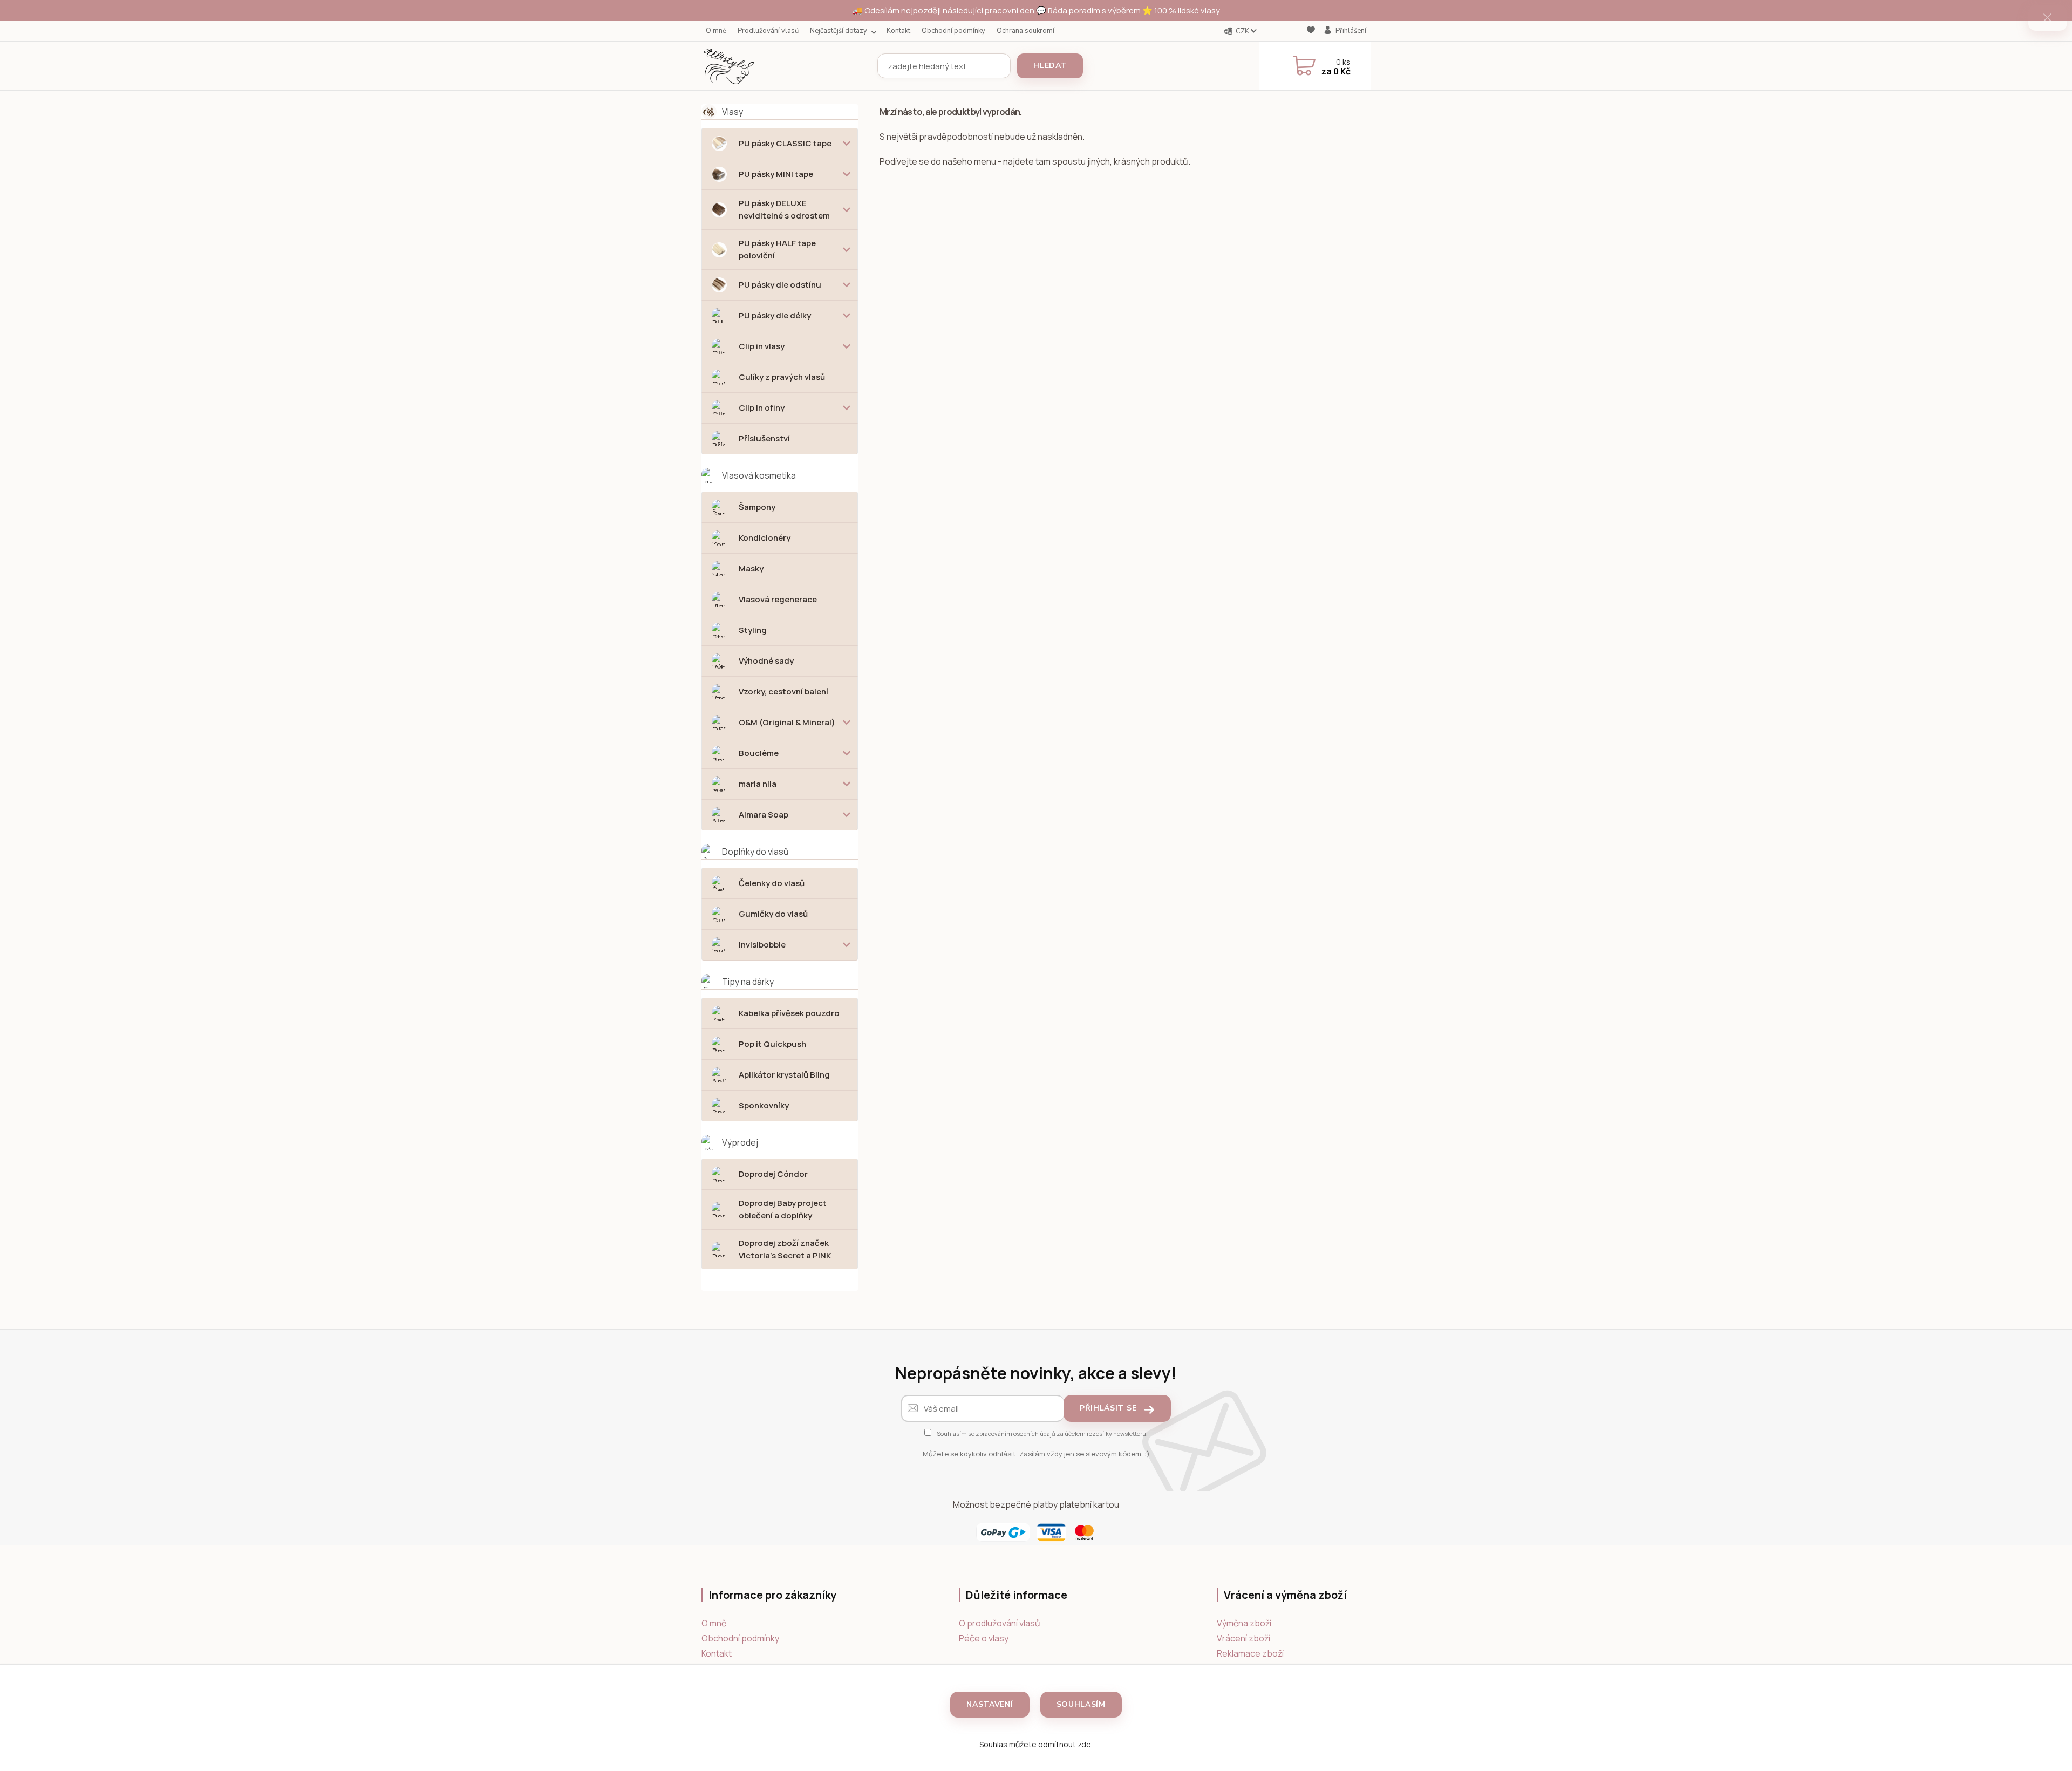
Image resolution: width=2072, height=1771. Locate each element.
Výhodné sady (766, 661)
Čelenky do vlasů (772, 883)
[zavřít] (2048, 18)
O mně (716, 31)
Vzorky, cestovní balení (783, 692)
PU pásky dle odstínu (780, 285)
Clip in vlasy (762, 346)
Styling (753, 630)
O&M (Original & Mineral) (787, 722)
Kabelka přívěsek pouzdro (789, 1013)
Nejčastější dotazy (839, 31)
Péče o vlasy (984, 1638)
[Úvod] (785, 66)
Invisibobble (762, 945)
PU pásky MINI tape (776, 174)
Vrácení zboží (1243, 1638)
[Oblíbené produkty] (1311, 32)
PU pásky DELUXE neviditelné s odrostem (784, 209)
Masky (751, 568)
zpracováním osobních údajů (1015, 1433)
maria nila (758, 784)
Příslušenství (764, 438)
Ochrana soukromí (1025, 31)
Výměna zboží (1244, 1623)
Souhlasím (1081, 1704)
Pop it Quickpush (772, 1044)
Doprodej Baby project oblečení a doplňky (783, 1209)
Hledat (1050, 66)
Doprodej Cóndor (773, 1174)
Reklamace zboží (1250, 1653)
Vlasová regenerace (778, 599)
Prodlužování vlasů (768, 31)
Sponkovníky (764, 1105)
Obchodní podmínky (953, 31)
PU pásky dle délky (775, 315)
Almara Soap (764, 815)
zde (1084, 1744)
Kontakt (898, 31)
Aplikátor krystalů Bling (784, 1075)
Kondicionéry (765, 538)
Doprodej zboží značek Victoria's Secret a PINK (785, 1249)
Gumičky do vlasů (773, 914)
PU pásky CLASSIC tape (785, 143)
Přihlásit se (1108, 1408)
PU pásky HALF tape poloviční (777, 249)
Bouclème (759, 753)
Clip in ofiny (762, 408)
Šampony (757, 507)
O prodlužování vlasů (1000, 1623)
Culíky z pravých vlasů (782, 377)
